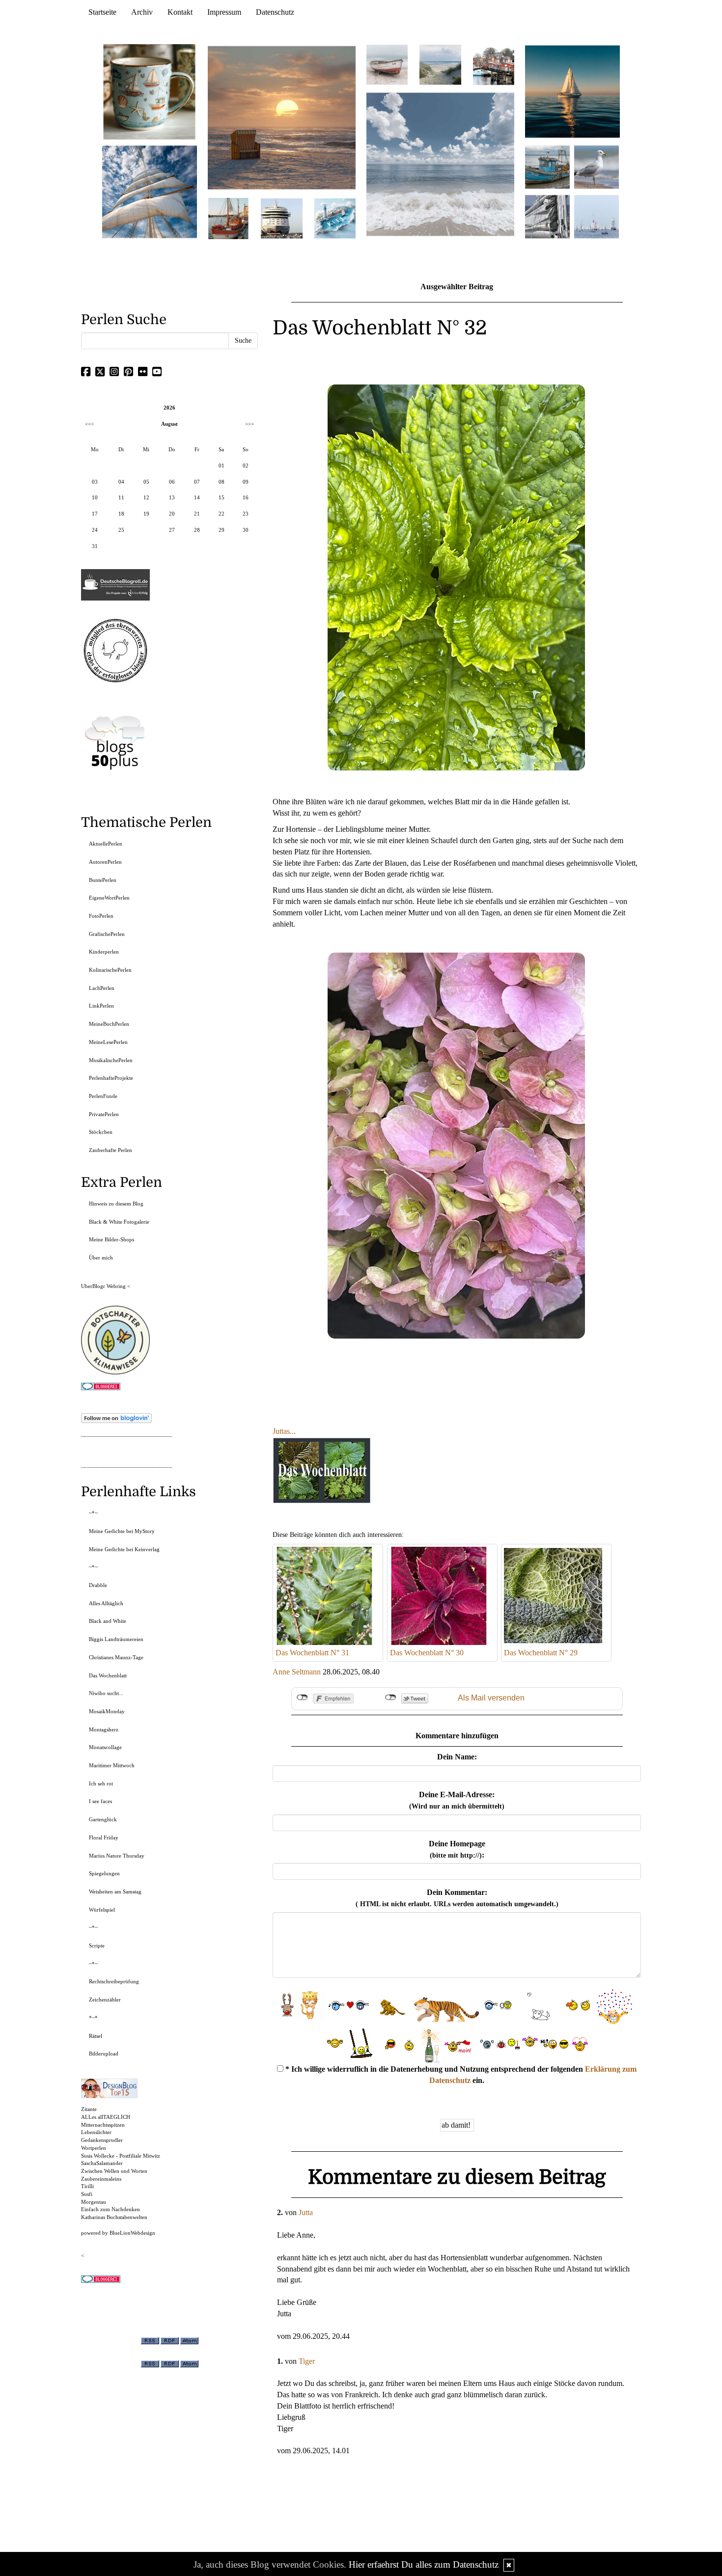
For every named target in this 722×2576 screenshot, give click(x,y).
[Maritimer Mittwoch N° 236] (547, 166)
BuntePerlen (103, 880)
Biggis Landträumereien (116, 1639)
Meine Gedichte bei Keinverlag (124, 1549)
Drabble (98, 1585)
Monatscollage (105, 1747)
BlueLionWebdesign (132, 2233)
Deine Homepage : (457, 1849)
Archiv (142, 12)
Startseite (102, 12)
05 (146, 482)
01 (222, 466)
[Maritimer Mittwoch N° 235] (547, 216)
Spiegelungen (104, 1873)
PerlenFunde (103, 1096)
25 (121, 530)
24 (95, 530)
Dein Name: (457, 1757)
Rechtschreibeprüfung (114, 1981)
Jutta (306, 2212)
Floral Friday (104, 1837)
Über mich (101, 1258)
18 (121, 514)
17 (95, 514)
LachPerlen (102, 988)
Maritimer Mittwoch (112, 1765)
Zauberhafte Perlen (111, 1150)
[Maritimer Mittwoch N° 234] (597, 166)
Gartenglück (103, 1819)
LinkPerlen (101, 1006)
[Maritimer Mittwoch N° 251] (150, 91)
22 (222, 514)
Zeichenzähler (105, 2000)
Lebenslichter (96, 2132)
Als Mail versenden (491, 1698)
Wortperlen (94, 2148)
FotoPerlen (101, 916)
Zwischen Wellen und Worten (114, 2171)
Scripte (97, 1946)
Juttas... (284, 1431)
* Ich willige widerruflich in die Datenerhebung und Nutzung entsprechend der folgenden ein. (460, 2075)
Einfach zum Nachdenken (111, 2209)
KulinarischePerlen (110, 970)
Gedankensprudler (102, 2140)
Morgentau (94, 2202)
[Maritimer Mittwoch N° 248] (228, 218)
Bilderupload (104, 2054)
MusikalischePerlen (111, 1060)
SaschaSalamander (102, 2163)
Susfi (87, 2194)
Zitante (89, 2109)
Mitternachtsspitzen (103, 2125)
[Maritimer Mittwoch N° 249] (282, 117)
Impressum (224, 12)
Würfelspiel (102, 1910)
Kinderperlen (104, 952)
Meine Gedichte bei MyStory (122, 1531)
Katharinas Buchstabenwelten (114, 2217)
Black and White (108, 1621)
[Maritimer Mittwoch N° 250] (150, 191)
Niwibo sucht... (106, 1693)
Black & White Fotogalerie (119, 1222)
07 (197, 482)
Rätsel (96, 2036)
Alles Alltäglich (106, 1603)
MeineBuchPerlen (109, 1024)
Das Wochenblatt (108, 1675)
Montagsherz (104, 1729)
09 (246, 482)
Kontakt (180, 12)
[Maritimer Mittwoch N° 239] (494, 64)
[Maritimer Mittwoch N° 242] (387, 64)
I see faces (100, 1801)
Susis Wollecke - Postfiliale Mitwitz (121, 2156)
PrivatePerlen (104, 1114)
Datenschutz (275, 12)
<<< (89, 424)
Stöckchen (101, 1132)
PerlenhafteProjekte (111, 1078)
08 (222, 482)
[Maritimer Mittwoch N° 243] (335, 218)
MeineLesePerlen (108, 1042)
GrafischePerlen (107, 934)
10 (95, 497)
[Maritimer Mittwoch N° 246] (281, 218)
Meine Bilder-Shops (111, 1239)
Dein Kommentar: (457, 1898)
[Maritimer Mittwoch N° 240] (440, 64)
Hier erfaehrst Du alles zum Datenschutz (424, 2564)
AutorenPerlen (105, 862)
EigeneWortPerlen (109, 898)
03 (95, 482)
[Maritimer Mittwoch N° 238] (440, 164)
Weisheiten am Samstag (115, 1891)
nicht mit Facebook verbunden (302, 1698)
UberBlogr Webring (103, 1286)
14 (197, 497)
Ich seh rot (101, 1783)
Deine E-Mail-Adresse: (457, 1800)
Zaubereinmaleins (101, 2179)
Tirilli (87, 2186)
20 (172, 514)
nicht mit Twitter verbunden (391, 1698)
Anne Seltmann (297, 1672)
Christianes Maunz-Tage (116, 1657)
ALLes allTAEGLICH (106, 2117)
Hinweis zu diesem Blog (116, 1204)
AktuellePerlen (106, 844)
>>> (250, 424)
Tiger (307, 2361)
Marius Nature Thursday (117, 1856)
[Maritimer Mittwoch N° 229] (597, 216)
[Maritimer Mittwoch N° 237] (573, 91)
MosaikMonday (107, 1711)
